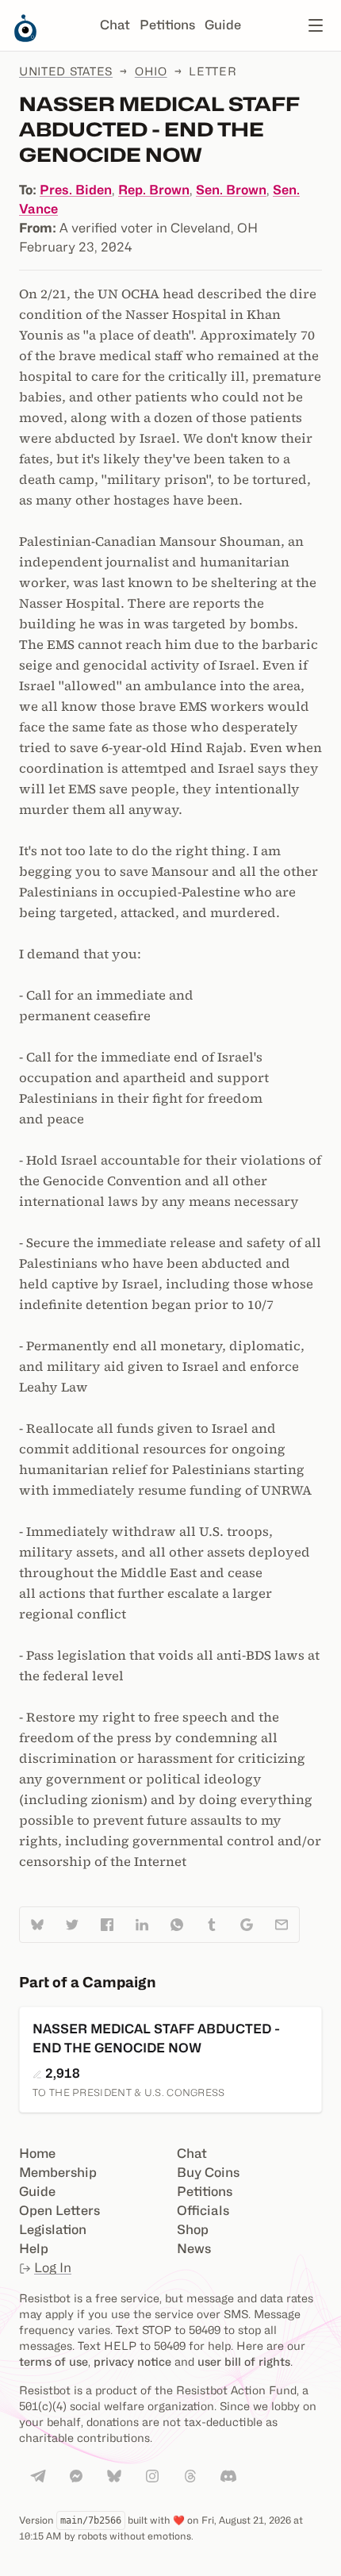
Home (37, 2154)
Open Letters (59, 2211)
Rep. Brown (154, 190)
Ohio (151, 71)
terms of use (54, 2361)
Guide (223, 25)
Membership (58, 2173)
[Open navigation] (316, 25)
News (194, 2249)
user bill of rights (244, 2361)
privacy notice (132, 2361)
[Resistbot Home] (25, 38)
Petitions (167, 25)
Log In (53, 2268)
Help (34, 2249)
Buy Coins (208, 2173)
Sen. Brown (231, 190)
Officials (203, 2211)
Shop (193, 2230)
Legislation (53, 2230)
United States (66, 71)
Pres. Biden (76, 190)
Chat (115, 25)
